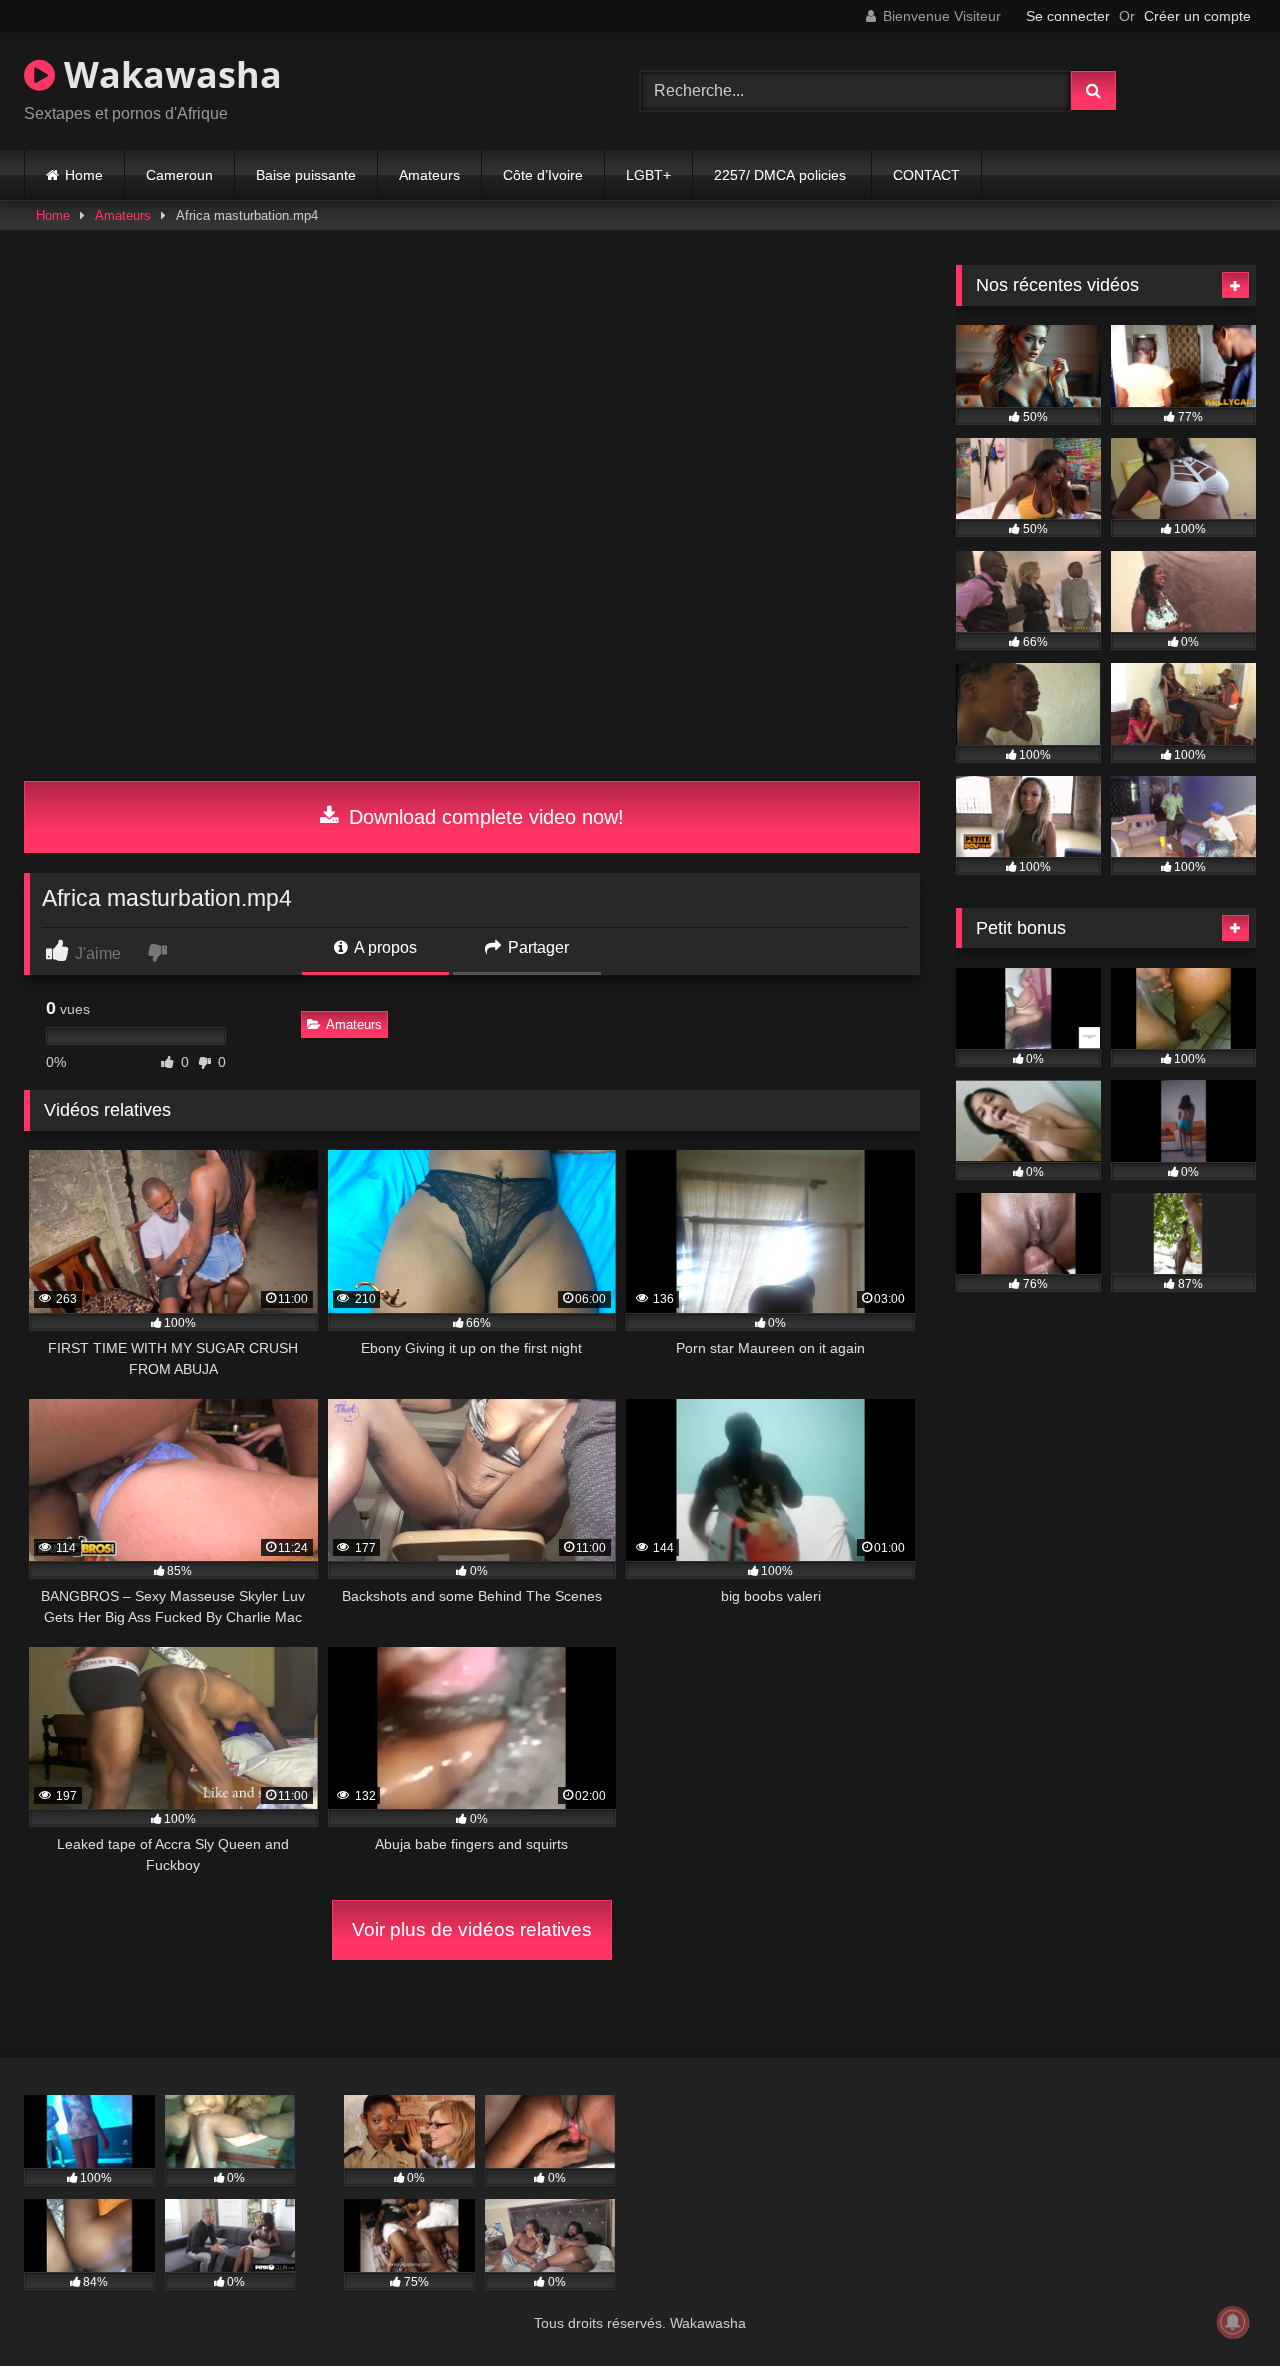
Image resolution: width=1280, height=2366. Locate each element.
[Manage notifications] (1233, 2322)
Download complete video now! (483, 817)
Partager (536, 947)
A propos (384, 947)
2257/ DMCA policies (782, 175)
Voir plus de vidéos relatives (472, 1929)
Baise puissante (306, 175)
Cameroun (179, 175)
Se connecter (1068, 16)
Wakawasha (168, 74)
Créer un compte (1197, 16)
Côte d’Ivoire (543, 175)
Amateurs (429, 175)
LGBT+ (648, 175)
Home (84, 175)
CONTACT (926, 175)
